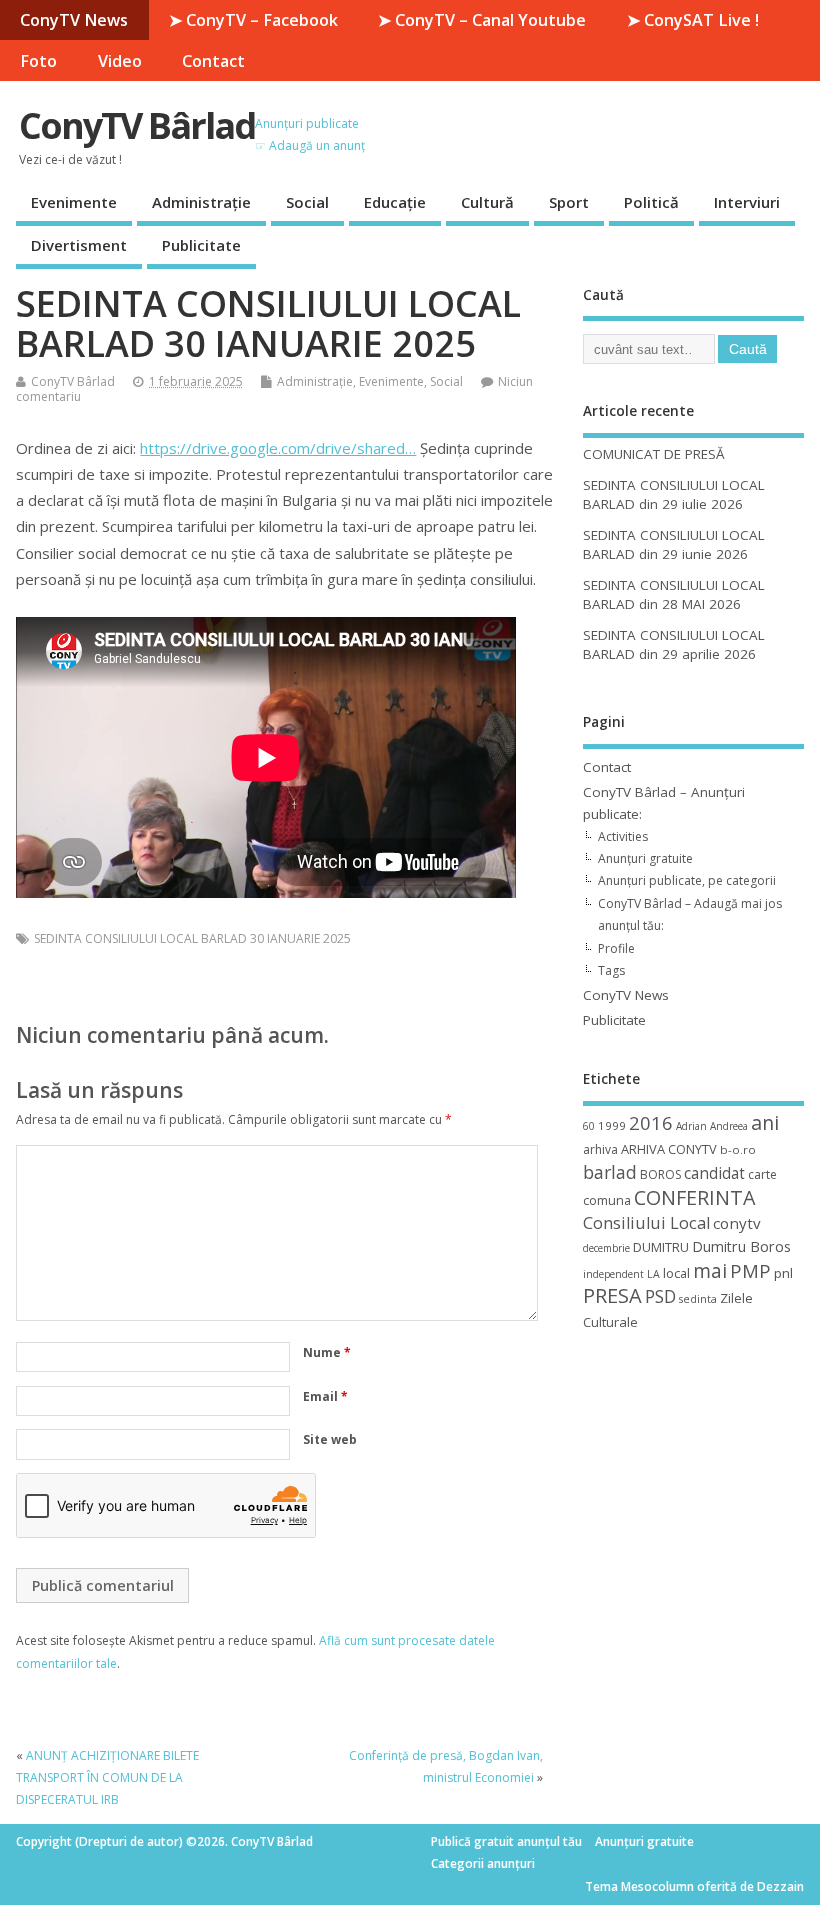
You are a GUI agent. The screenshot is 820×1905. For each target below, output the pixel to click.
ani (765, 1122)
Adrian (691, 1126)
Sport (569, 202)
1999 (612, 1125)
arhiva (600, 1149)
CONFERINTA (694, 1197)
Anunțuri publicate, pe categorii (687, 880)
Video (120, 61)
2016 (651, 1122)
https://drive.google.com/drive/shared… (278, 448)
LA (653, 1274)
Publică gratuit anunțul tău (506, 1841)
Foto (38, 61)
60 (589, 1126)
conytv (737, 1223)
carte (762, 1174)
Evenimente (74, 202)
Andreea (729, 1126)
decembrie (606, 1248)
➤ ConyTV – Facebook (253, 20)
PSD (660, 1296)
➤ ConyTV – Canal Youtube (482, 20)
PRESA (612, 1295)
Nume (327, 1352)
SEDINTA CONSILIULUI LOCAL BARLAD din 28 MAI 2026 (674, 594)
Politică (651, 202)
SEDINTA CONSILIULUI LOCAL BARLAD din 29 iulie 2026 (674, 494)
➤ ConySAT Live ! (693, 20)
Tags (611, 970)
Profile (616, 948)
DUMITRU (661, 1247)
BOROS (660, 1174)
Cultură (487, 202)
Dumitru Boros (741, 1246)
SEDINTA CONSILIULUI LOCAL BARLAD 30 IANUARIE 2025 (192, 938)
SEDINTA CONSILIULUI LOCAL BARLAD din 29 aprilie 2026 (674, 644)
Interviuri (747, 202)
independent (613, 1274)
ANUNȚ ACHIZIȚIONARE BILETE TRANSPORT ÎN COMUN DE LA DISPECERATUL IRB (107, 1778)
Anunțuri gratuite (645, 858)
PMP (750, 1270)
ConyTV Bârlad (137, 125)
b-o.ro (738, 1149)
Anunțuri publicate (307, 123)
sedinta (698, 1299)
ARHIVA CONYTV (669, 1149)
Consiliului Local (646, 1223)
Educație (395, 202)
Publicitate (201, 245)
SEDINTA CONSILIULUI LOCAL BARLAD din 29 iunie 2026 (674, 544)
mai (710, 1270)
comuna (607, 1200)
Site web (330, 1439)
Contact (213, 61)
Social (307, 202)
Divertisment (79, 245)
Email (325, 1396)
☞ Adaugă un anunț (310, 145)
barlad (610, 1172)
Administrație (201, 202)
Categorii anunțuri (483, 1863)
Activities (623, 836)
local (676, 1273)
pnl (783, 1273)
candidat (714, 1173)
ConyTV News (74, 20)
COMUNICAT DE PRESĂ (654, 454)
